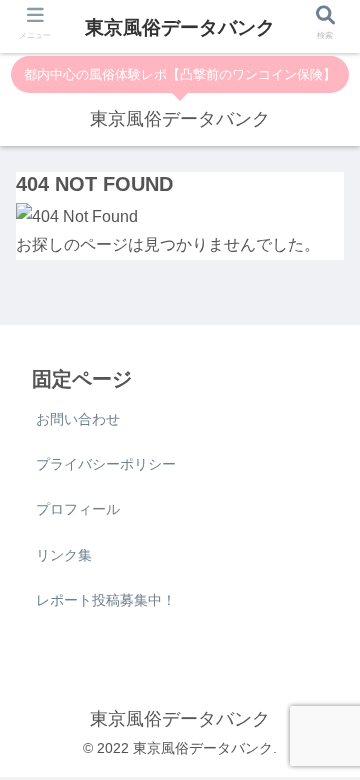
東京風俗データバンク (180, 27)
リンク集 (64, 555)
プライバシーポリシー (106, 464)
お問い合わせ (78, 419)
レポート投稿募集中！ (106, 600)
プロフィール (78, 509)
